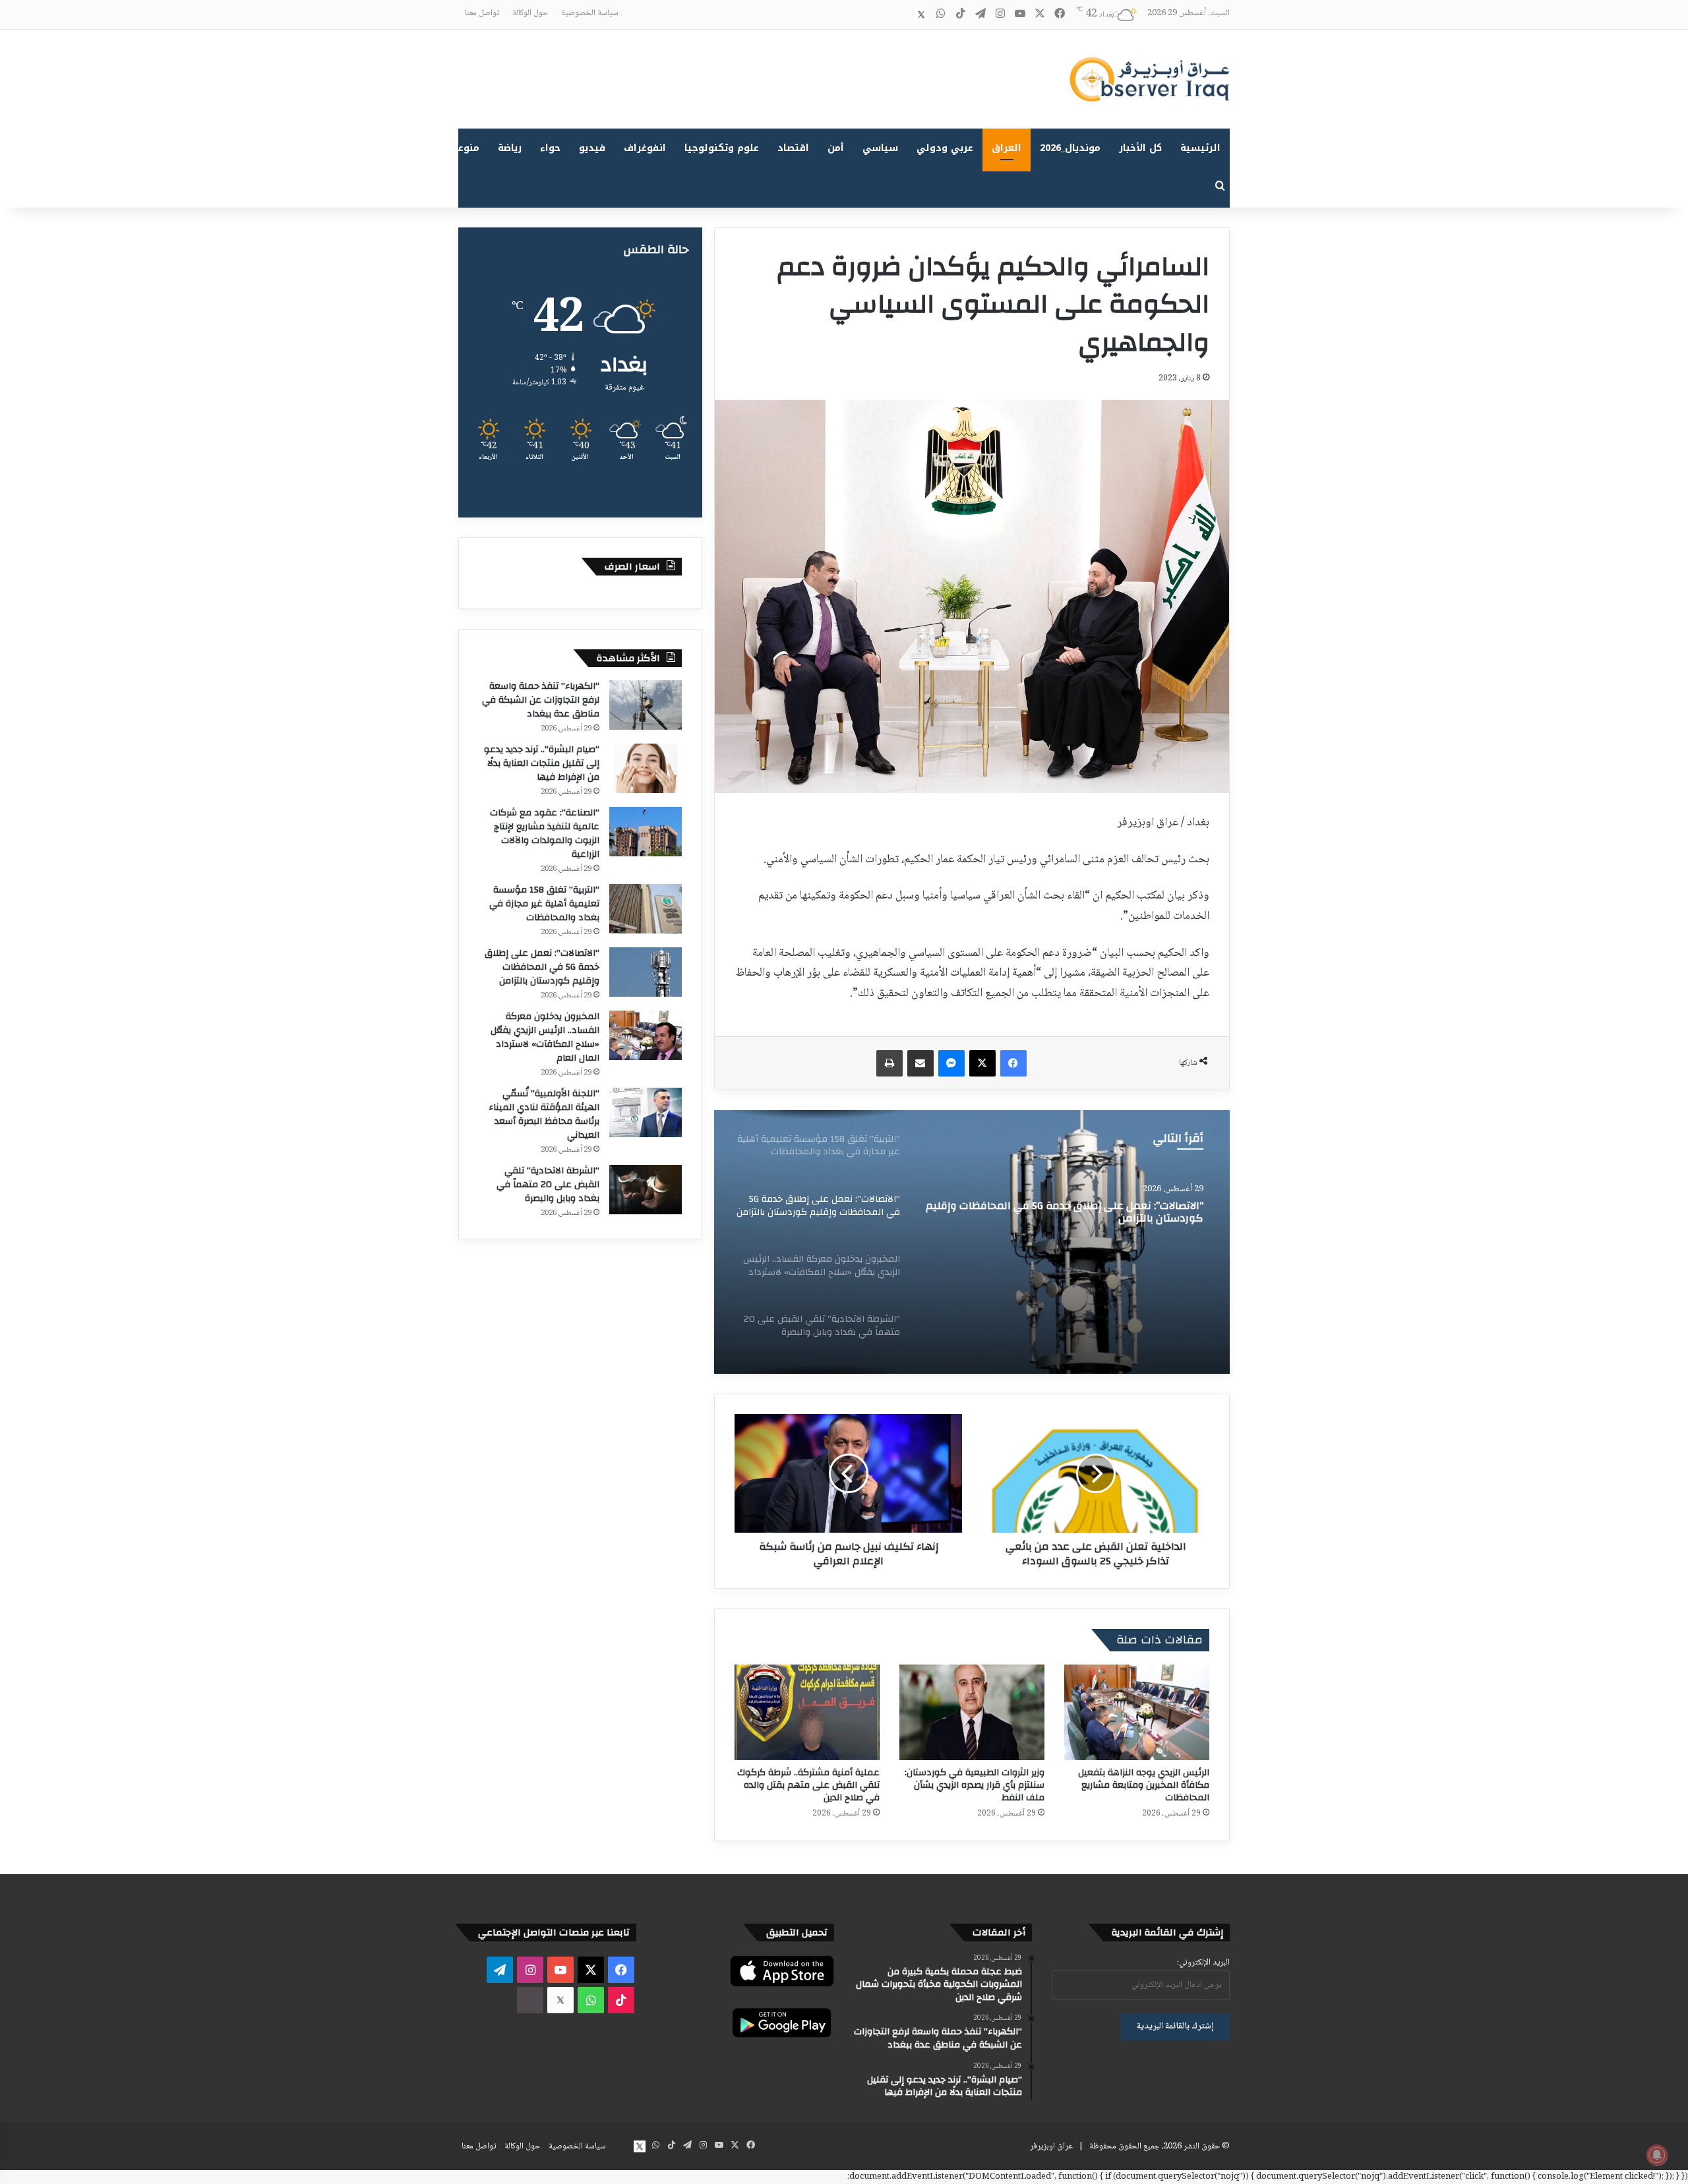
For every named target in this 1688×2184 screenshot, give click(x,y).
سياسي (880, 148)
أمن (836, 148)
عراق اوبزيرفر (1051, 2146)
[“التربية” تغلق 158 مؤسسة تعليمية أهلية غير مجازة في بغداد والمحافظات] (646, 909)
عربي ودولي (945, 148)
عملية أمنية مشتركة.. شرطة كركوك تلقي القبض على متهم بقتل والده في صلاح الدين (808, 1785)
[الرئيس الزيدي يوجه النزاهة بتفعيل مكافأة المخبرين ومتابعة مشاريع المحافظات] (1137, 1712)
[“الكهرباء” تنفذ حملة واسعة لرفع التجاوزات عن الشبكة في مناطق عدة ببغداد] (646, 705)
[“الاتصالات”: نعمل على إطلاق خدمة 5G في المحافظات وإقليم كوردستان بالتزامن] (972, 1242)
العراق (1007, 148)
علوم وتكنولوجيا (722, 148)
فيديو (592, 148)
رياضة (510, 148)
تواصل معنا (482, 13)
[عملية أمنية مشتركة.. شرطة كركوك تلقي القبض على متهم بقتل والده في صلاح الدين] (807, 1712)
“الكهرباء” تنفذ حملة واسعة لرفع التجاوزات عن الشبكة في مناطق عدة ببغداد (541, 700)
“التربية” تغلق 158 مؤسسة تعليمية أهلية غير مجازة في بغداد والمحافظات (544, 904)
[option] (972, 1242)
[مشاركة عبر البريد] (920, 1063)
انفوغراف (645, 148)
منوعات (463, 148)
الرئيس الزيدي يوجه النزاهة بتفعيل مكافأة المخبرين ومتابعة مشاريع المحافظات (1144, 1785)
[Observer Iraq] (1149, 79)
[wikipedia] (901, 15)
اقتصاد (793, 148)
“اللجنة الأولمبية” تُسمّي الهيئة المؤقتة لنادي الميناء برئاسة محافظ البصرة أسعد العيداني (544, 1114)
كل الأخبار (1140, 148)
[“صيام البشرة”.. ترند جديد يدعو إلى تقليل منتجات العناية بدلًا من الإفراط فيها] (646, 768)
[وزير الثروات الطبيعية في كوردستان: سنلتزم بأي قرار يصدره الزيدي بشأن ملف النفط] (972, 1712)
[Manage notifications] (1657, 2155)
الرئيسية (1200, 148)
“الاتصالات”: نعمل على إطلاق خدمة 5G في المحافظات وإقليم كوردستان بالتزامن (1065, 1212)
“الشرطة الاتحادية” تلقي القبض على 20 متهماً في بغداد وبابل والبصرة (548, 1185)
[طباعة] (889, 1063)
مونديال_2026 (1070, 148)
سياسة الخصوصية (590, 13)
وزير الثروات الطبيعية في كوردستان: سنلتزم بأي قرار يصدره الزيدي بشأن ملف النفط (975, 1785)
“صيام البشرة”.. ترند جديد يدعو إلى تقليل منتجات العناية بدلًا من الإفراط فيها (542, 763)
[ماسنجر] (951, 1063)
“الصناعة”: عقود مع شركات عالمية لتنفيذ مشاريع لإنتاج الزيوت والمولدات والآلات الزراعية (545, 834)
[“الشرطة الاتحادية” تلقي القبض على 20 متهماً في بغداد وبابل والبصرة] (646, 1190)
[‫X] (982, 1063)
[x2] (921, 15)
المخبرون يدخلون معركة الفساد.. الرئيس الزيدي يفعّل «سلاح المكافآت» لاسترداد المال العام (545, 1037)
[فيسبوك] (1013, 1063)
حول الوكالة (530, 13)
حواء (550, 148)
